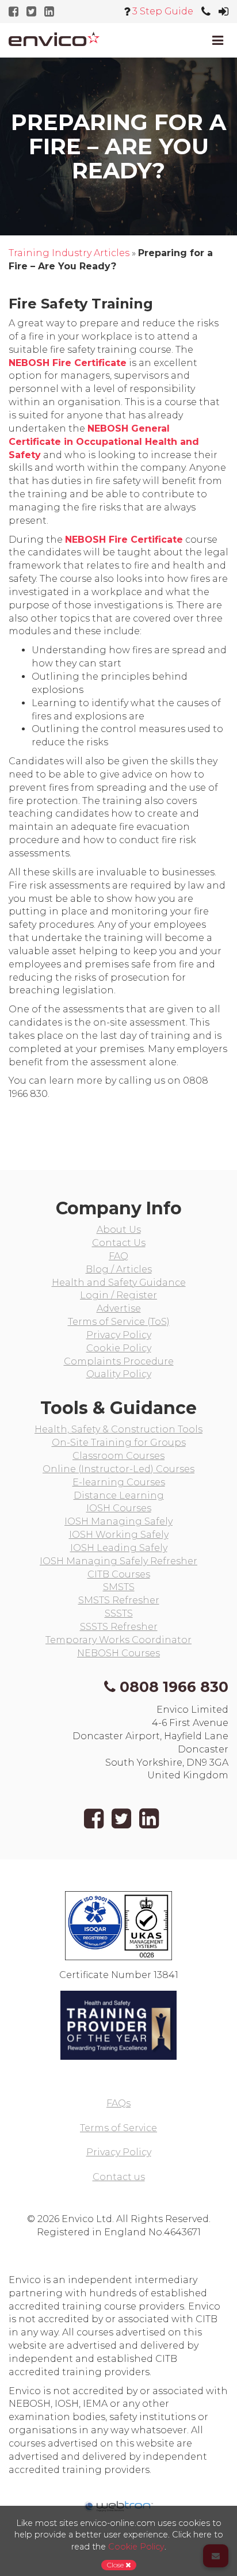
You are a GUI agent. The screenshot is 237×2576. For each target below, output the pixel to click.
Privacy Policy (119, 1335)
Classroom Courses (118, 1456)
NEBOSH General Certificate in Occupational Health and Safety (104, 442)
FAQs (118, 2103)
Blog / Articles (119, 1269)
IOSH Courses (119, 1508)
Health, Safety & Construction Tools (118, 1429)
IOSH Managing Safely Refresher (118, 1561)
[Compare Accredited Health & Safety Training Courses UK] (54, 39)
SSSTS (119, 1613)
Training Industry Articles (69, 253)
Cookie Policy (119, 1348)
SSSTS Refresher (119, 1627)
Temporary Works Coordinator (118, 1640)
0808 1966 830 (174, 1687)
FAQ (118, 1256)
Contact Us (119, 1243)
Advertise (119, 1308)
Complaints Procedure (119, 1361)
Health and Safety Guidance (119, 1283)
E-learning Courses (119, 1482)
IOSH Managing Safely (118, 1521)
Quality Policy (119, 1374)
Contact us (119, 2177)
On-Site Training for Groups (119, 1443)
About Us (119, 1230)
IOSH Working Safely (119, 1535)
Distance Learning (119, 1495)
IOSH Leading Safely (119, 1548)
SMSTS (119, 1587)
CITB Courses (119, 1574)
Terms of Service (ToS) (119, 1322)
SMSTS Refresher (119, 1600)
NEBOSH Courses (118, 1653)
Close (116, 2565)
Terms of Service (118, 2128)
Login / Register (118, 1295)
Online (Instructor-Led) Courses (118, 1469)
